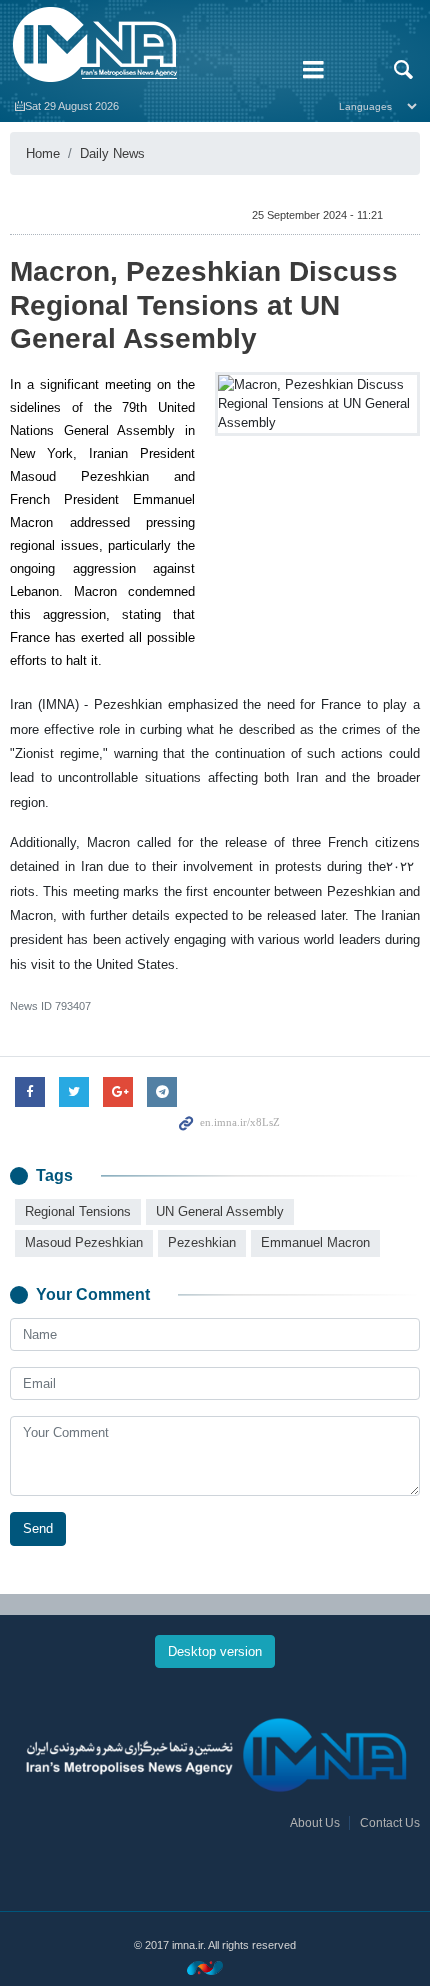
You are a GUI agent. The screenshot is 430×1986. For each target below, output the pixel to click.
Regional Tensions (78, 1211)
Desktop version (215, 1651)
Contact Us (390, 1823)
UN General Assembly (220, 1211)
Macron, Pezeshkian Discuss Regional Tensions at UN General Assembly (204, 305)
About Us (315, 1823)
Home (43, 153)
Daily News (112, 153)
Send (38, 1528)
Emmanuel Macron (315, 1242)
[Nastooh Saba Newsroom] (215, 1967)
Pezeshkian (202, 1242)
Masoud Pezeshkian (84, 1242)
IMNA (143, 45)
